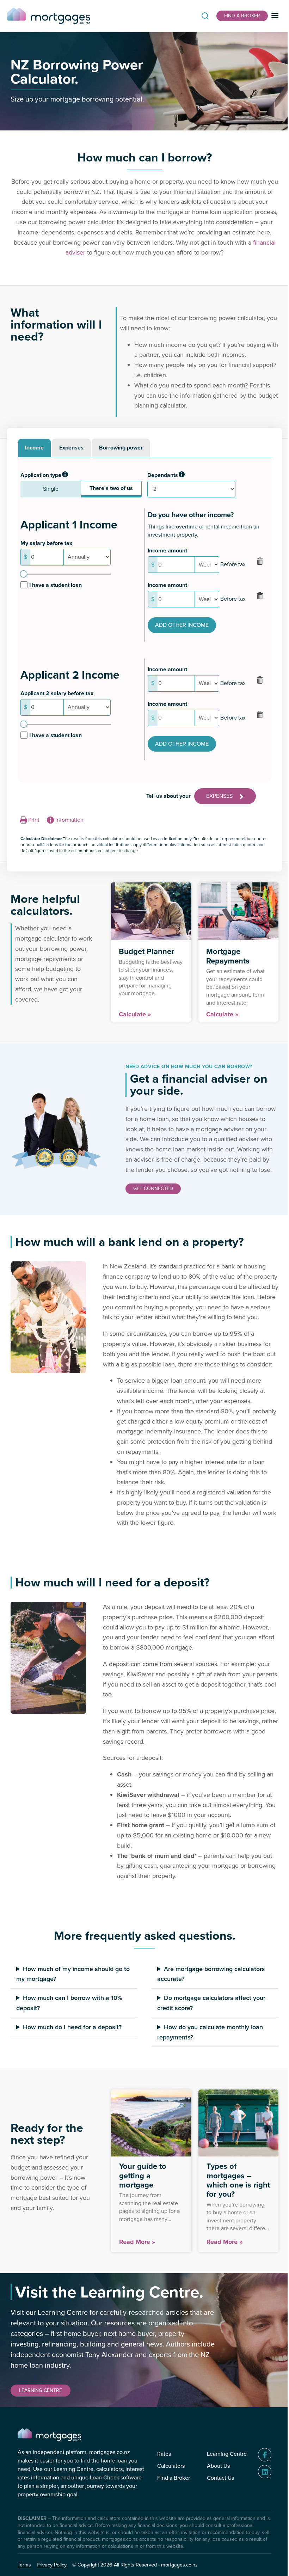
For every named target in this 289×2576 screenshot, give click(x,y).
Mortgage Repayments (228, 956)
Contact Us (215, 2507)
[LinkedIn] (259, 2501)
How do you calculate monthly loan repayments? (208, 2061)
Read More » (135, 2271)
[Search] (205, 16)
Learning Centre (222, 2483)
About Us (213, 2495)
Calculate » (135, 1014)
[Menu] (275, 16)
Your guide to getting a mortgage (141, 2205)
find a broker (242, 16)
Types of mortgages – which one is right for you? (226, 2209)
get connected (153, 1189)
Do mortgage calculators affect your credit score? (209, 2032)
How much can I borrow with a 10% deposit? (69, 2032)
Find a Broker (168, 2507)
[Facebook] (259, 2484)
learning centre (41, 2420)
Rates (159, 2483)
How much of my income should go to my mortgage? (69, 2003)
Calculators (166, 2495)
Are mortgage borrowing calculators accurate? (209, 2003)
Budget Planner (146, 951)
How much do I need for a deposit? (72, 2056)
